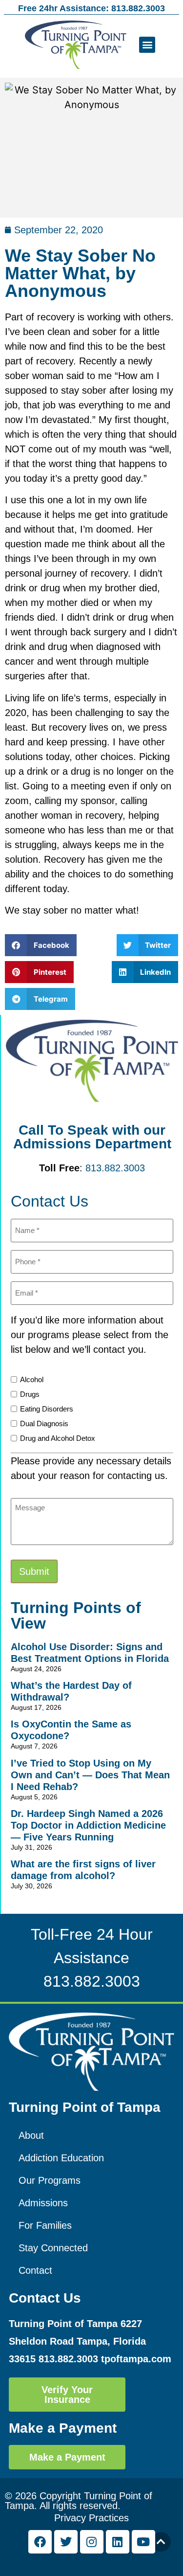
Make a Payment (63, 2428)
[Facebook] (40, 2542)
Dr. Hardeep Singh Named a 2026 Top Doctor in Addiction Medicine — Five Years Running (88, 1825)
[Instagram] (92, 2542)
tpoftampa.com (136, 2359)
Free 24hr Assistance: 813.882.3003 (91, 8)
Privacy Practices (91, 2518)
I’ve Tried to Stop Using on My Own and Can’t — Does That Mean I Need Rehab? (90, 1775)
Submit (34, 1571)
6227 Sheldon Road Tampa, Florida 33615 (77, 2341)
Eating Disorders (47, 1409)
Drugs (30, 1394)
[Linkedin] (118, 2542)
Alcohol (32, 1379)
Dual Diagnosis (44, 1423)
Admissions (43, 2203)
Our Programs (50, 2180)
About (31, 2135)
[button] (147, 45)
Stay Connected (53, 2248)
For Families (45, 2225)
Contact (35, 2270)
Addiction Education (61, 2158)
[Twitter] (66, 2542)
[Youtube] (143, 2542)
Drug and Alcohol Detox (58, 1438)
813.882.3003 (115, 1168)
